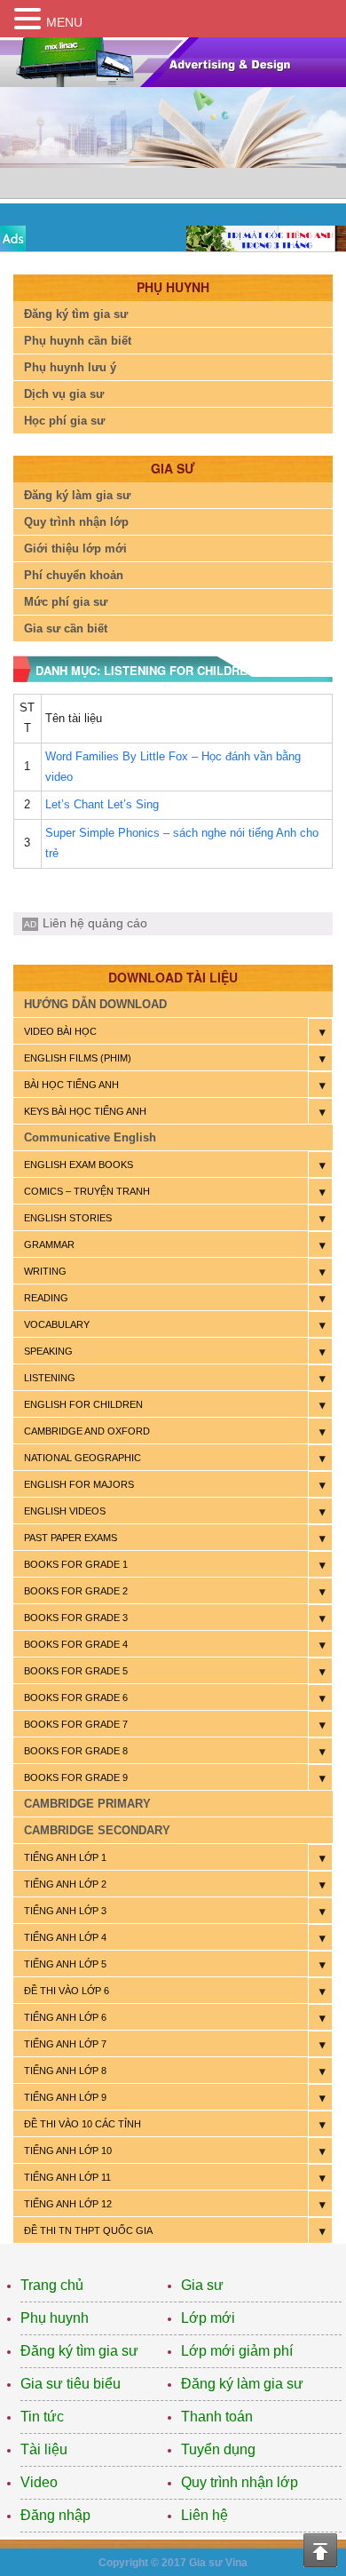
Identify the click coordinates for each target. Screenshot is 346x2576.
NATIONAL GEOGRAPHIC (83, 1458)
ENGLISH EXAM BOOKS (79, 1165)
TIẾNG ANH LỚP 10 (68, 2151)
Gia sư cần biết (66, 628)
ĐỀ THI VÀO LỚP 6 (67, 1991)
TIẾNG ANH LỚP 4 (65, 1937)
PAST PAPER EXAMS (71, 1538)
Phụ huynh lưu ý (70, 367)
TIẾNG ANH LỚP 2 (65, 1884)
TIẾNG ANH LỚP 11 (67, 2177)
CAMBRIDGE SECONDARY (97, 1830)
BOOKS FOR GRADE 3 (76, 1618)
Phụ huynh (55, 2318)
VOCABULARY (57, 1324)
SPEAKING (48, 1351)
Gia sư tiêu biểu (71, 2384)
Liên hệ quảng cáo (95, 923)
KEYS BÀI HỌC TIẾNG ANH (85, 1111)
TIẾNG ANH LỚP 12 (68, 2204)
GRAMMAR (49, 1244)
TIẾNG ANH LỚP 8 (65, 2071)
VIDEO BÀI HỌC (60, 1031)
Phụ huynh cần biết (78, 341)
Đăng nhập (55, 2515)
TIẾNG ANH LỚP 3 (65, 1911)
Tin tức (42, 2417)
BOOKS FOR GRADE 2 (76, 1591)
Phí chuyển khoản (74, 575)
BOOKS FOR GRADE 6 (76, 1697)
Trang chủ (52, 2285)
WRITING (45, 1271)
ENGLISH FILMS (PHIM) (78, 1058)
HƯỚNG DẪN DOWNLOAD (95, 1004)
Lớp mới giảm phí (237, 2351)
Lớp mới (208, 2318)
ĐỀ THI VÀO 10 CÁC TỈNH (83, 2124)
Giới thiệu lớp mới (75, 549)
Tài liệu (44, 2449)
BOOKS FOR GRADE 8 (76, 1751)
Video (39, 2482)
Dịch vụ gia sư (64, 394)
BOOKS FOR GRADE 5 (76, 1671)
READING (46, 1298)
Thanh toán (217, 2417)
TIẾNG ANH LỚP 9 (65, 2097)
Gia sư (202, 2285)
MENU (64, 22)
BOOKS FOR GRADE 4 (76, 1644)
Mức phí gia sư (66, 602)
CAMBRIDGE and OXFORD (87, 1431)
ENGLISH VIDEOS (65, 1511)
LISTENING (50, 1378)
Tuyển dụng (218, 2449)
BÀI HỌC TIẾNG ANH (71, 1085)
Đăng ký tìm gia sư (76, 314)
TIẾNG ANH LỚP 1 (65, 1857)
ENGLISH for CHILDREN (83, 1404)
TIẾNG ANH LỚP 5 (65, 1964)
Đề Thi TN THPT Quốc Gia (88, 2230)
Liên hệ (204, 2515)
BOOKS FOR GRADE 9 (76, 1777)
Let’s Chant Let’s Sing (102, 804)
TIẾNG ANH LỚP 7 (65, 2044)
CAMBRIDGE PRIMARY (87, 1804)
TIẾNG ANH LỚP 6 (65, 2017)
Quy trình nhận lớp (76, 522)
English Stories (68, 1218)
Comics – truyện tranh (87, 1191)
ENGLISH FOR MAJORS (79, 1484)
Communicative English (90, 1137)
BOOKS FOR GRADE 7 (76, 1724)
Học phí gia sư (64, 421)
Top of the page (320, 2550)
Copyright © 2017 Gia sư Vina (173, 2563)
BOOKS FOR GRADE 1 (76, 1564)
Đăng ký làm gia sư (77, 495)
